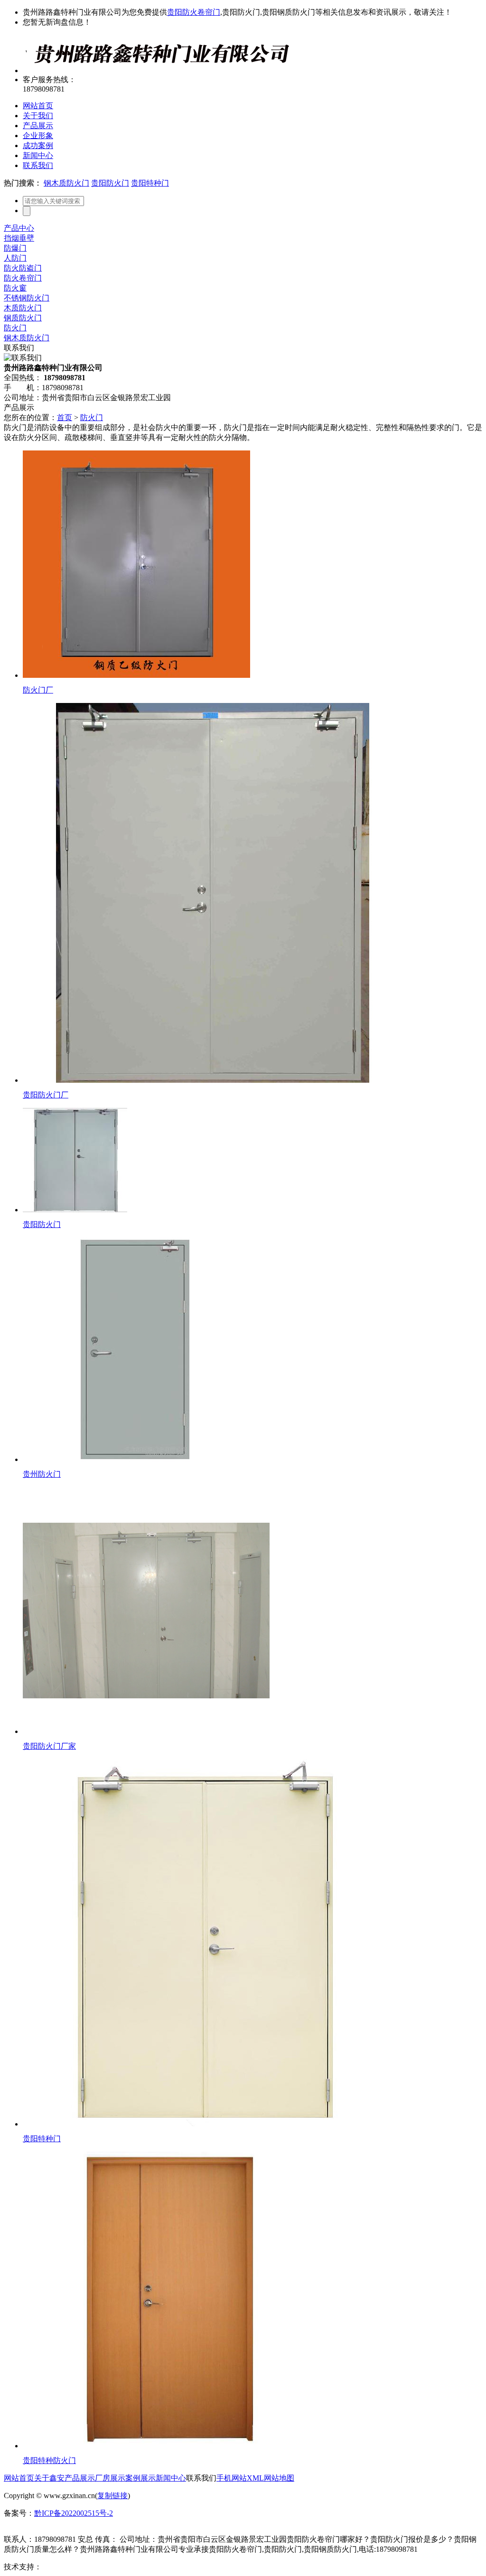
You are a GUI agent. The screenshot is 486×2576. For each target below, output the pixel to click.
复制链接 (112, 2496)
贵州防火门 (42, 1474)
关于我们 (38, 116)
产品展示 (38, 126)
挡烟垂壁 (19, 238)
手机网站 (232, 2478)
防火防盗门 (23, 268)
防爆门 (15, 248)
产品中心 (19, 228)
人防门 (15, 258)
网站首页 (38, 106)
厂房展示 (110, 2478)
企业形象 (38, 136)
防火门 (15, 328)
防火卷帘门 (23, 278)
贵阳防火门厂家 (49, 1746)
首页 (65, 417)
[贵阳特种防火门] (171, 2446)
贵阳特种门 (150, 183)
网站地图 (279, 2478)
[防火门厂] (136, 675)
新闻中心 (38, 155)
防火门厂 (38, 690)
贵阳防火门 (110, 183)
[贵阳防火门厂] (213, 1080)
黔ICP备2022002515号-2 (74, 2513)
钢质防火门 (23, 318)
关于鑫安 (49, 2478)
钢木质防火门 (66, 183)
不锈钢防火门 (27, 298)
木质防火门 (23, 308)
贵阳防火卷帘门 (194, 12)
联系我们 (38, 165)
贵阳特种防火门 (49, 2460)
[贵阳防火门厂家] (146, 1731)
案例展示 (140, 2478)
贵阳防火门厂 (46, 1095)
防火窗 (15, 288)
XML (255, 2478)
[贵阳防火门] (75, 1210)
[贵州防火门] (135, 1459)
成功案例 (38, 145)
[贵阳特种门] (206, 2124)
